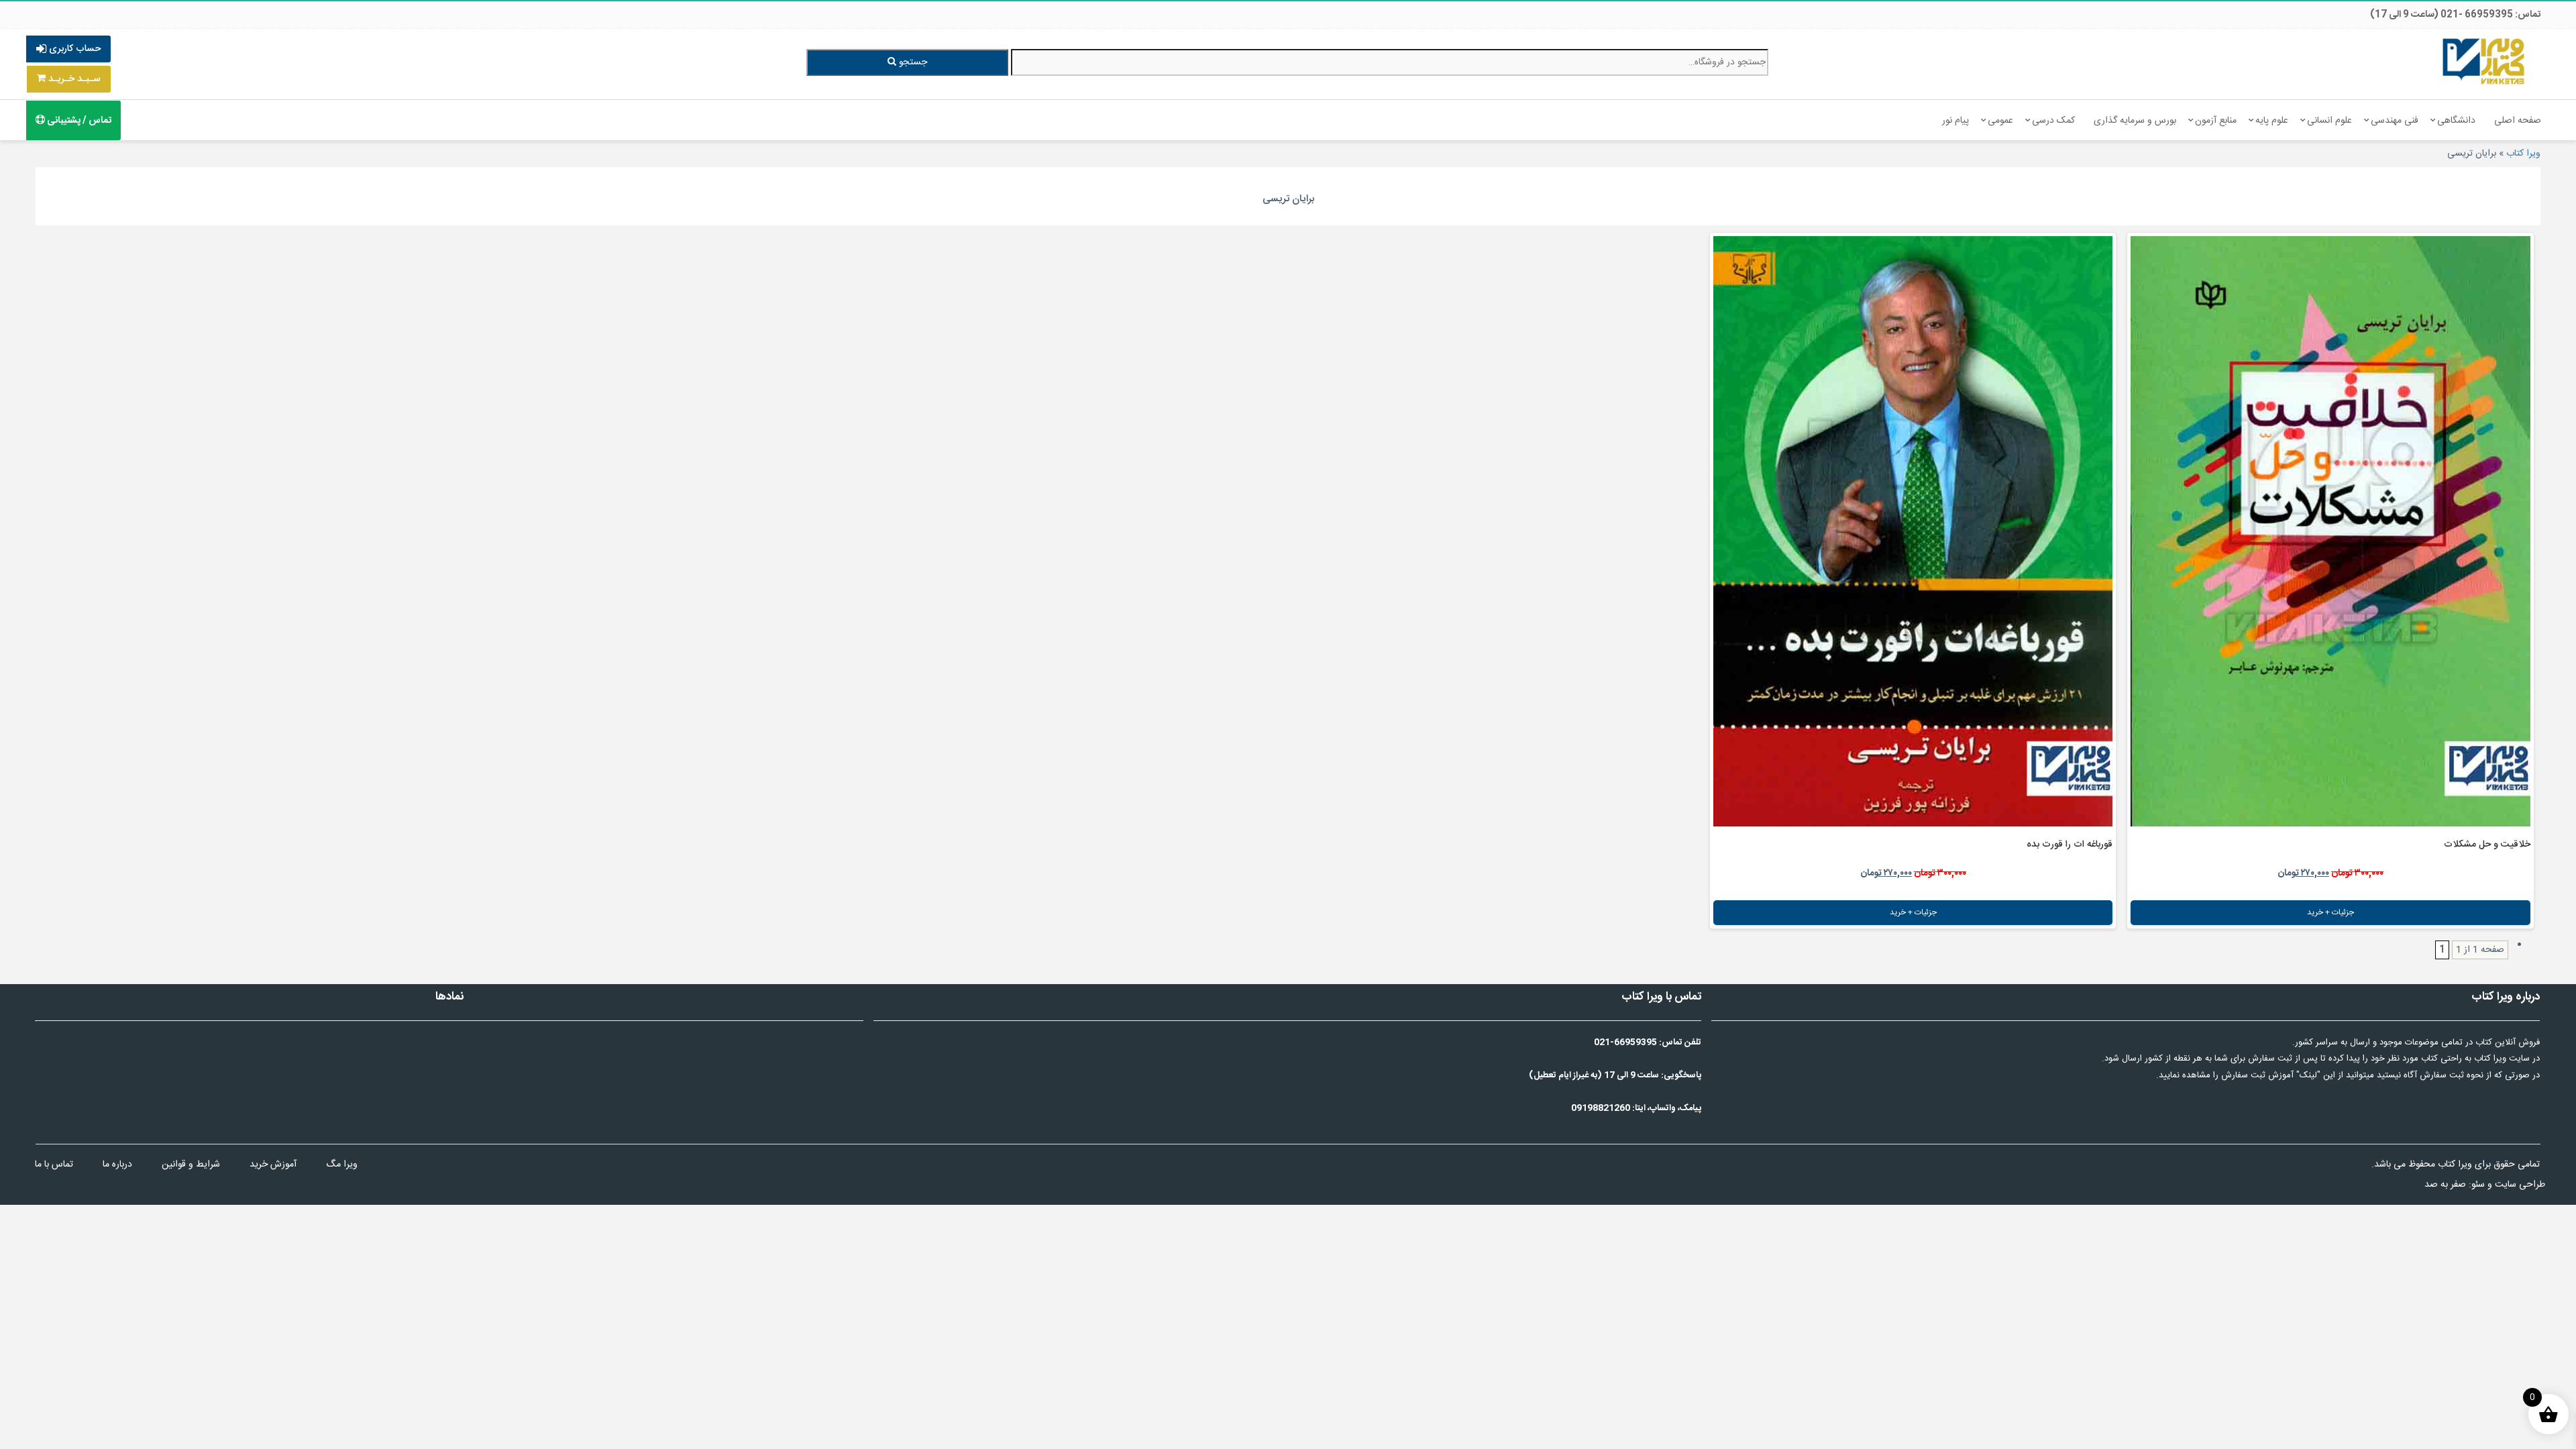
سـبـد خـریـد (73, 79)
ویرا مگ (342, 1165)
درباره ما (117, 1165)
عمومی (2000, 121)
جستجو (912, 62)
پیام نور (1955, 121)
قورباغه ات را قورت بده (2070, 845)
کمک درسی (2053, 121)
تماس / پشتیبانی (78, 121)
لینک (2308, 1075)
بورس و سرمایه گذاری (2135, 121)
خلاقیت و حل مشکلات (2487, 845)
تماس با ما (54, 1165)
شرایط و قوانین (191, 1165)
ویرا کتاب (2523, 154)
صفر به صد (2445, 1185)
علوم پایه (2272, 121)
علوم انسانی (2329, 121)
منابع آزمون (2216, 121)
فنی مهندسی (2395, 121)
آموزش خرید (273, 1165)
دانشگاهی (2456, 121)
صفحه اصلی (2518, 121)
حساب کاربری (73, 49)
